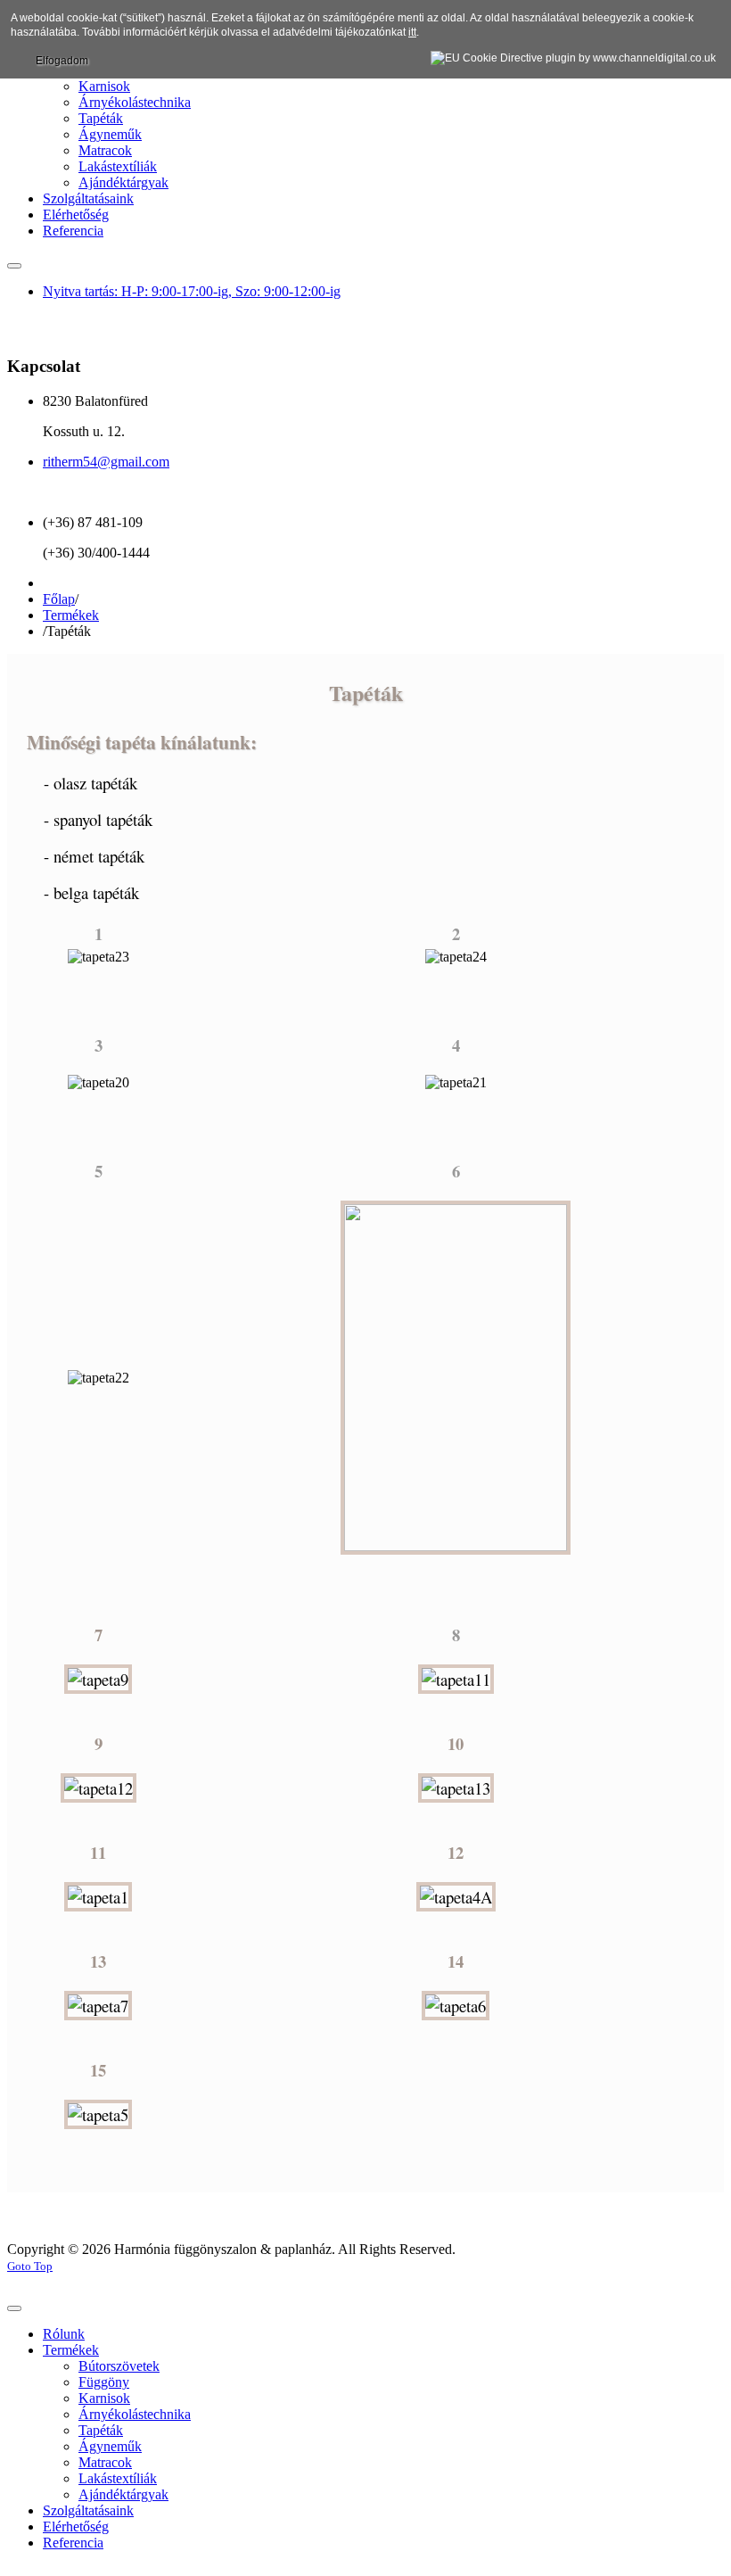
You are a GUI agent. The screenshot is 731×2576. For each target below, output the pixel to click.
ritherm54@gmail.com (106, 462)
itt (412, 32)
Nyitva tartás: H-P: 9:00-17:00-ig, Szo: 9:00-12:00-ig (192, 291)
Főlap (59, 599)
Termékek (71, 615)
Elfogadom (62, 61)
